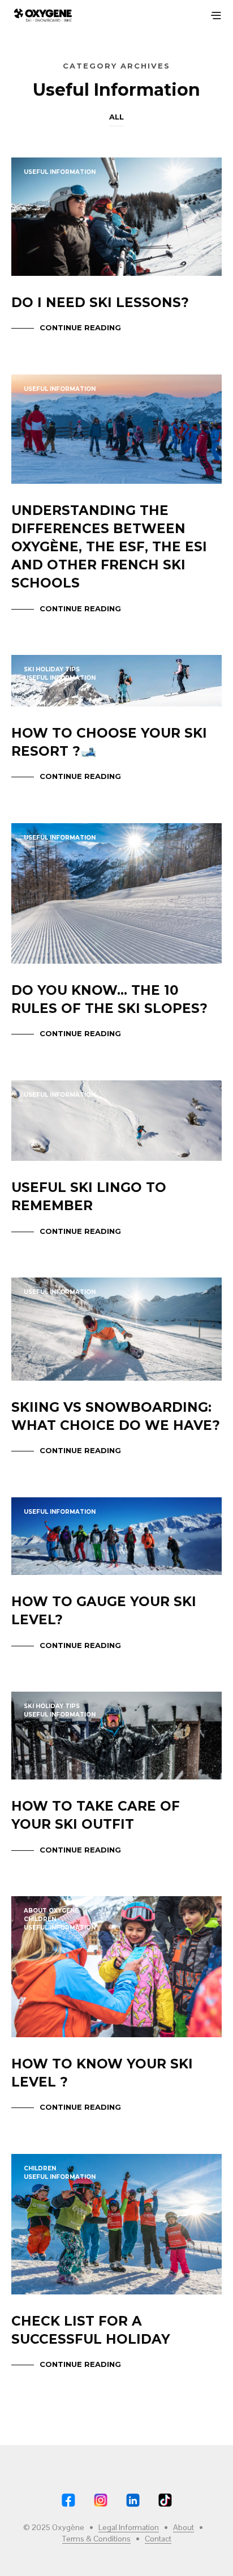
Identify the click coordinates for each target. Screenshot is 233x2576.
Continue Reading (80, 327)
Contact (158, 2539)
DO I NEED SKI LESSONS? (100, 303)
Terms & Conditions (96, 2539)
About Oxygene (51, 1911)
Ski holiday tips (52, 669)
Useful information (60, 172)
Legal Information (129, 2528)
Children (40, 1919)
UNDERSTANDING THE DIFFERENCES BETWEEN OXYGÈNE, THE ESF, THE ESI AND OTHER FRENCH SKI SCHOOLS (109, 547)
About (184, 2528)
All (116, 117)
